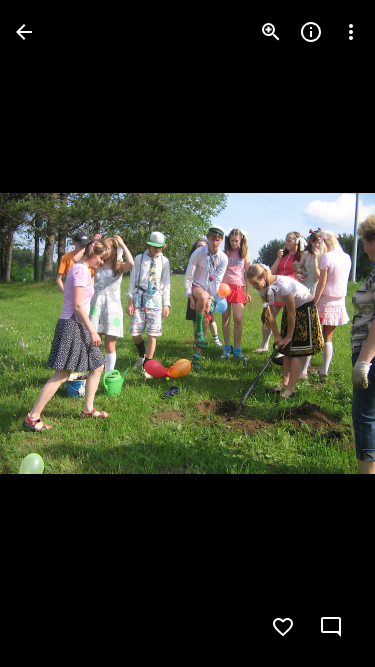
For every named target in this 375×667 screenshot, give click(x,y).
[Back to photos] (24, 32)
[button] (56, 334)
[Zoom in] (271, 32)
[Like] (283, 627)
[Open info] (311, 32)
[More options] (351, 32)
